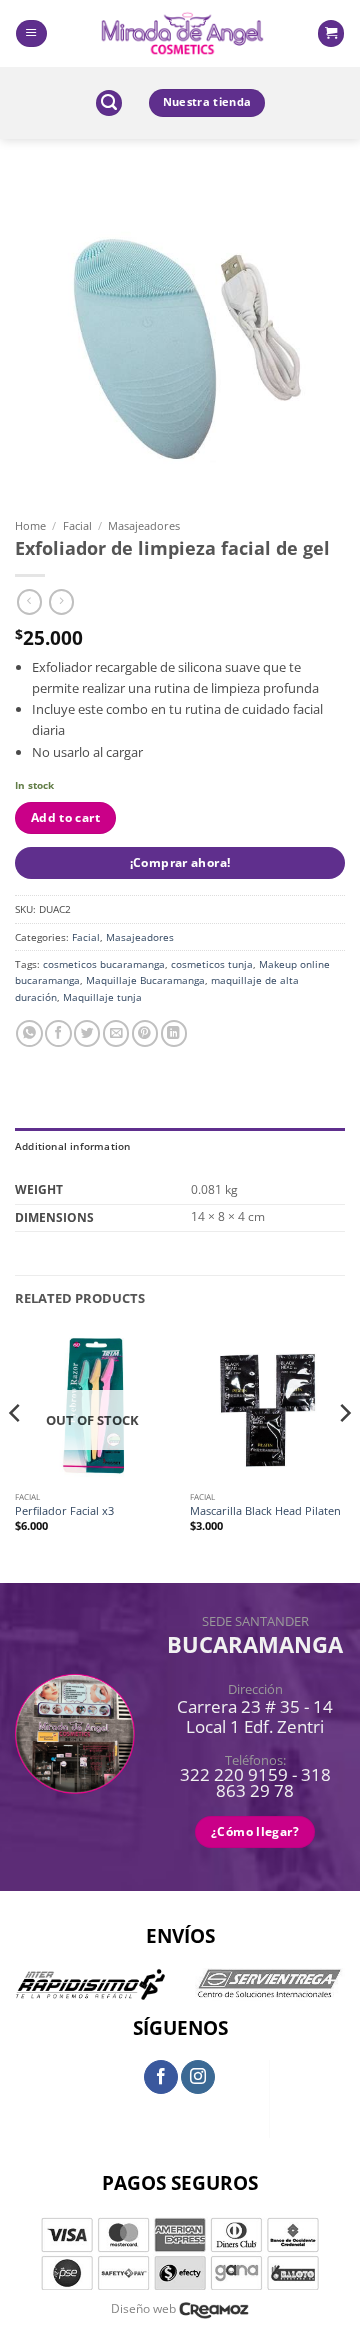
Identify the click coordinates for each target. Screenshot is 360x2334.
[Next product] (29, 602)
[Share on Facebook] (58, 1033)
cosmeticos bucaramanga (104, 964)
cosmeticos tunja (212, 964)
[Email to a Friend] (116, 1033)
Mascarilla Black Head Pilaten (265, 1511)
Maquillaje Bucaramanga (145, 980)
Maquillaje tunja (102, 997)
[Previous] (16, 1453)
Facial (77, 525)
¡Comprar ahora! (180, 862)
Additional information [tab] (73, 1146)
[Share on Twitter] (87, 1033)
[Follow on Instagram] (198, 2077)
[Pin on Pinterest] (145, 1033)
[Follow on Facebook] (161, 2077)
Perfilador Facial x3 (64, 1511)
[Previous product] (61, 602)
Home (30, 525)
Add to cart (65, 817)
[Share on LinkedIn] (174, 1033)
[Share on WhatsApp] (29, 1033)
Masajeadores (144, 525)
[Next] (344, 1453)
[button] (31, 33)
